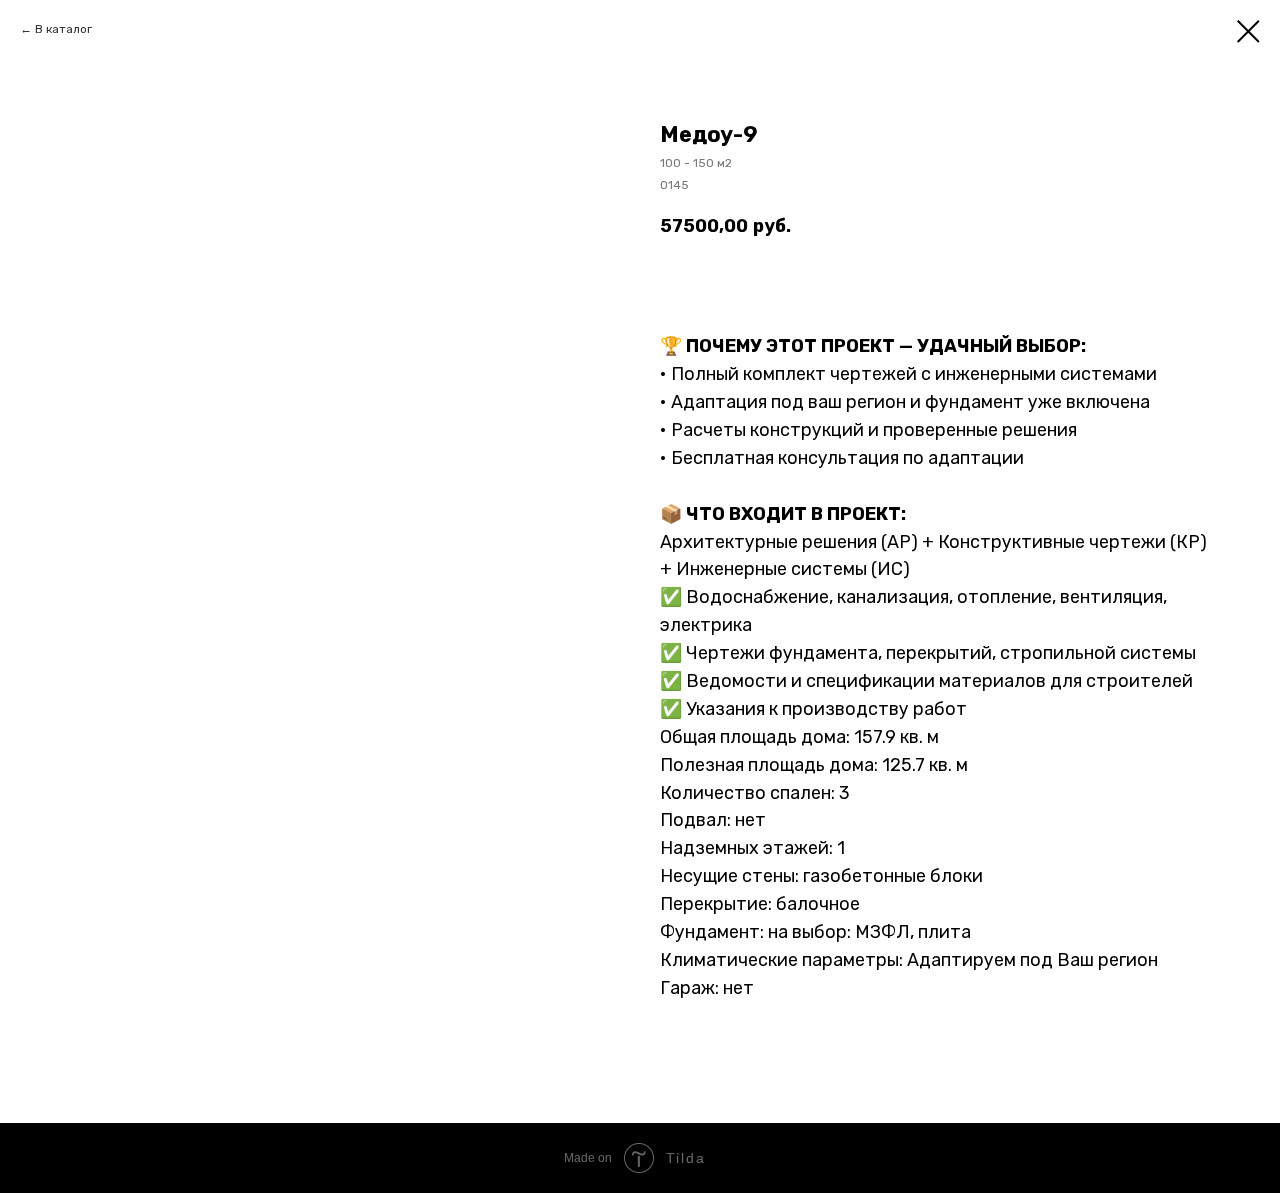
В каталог (63, 29)
